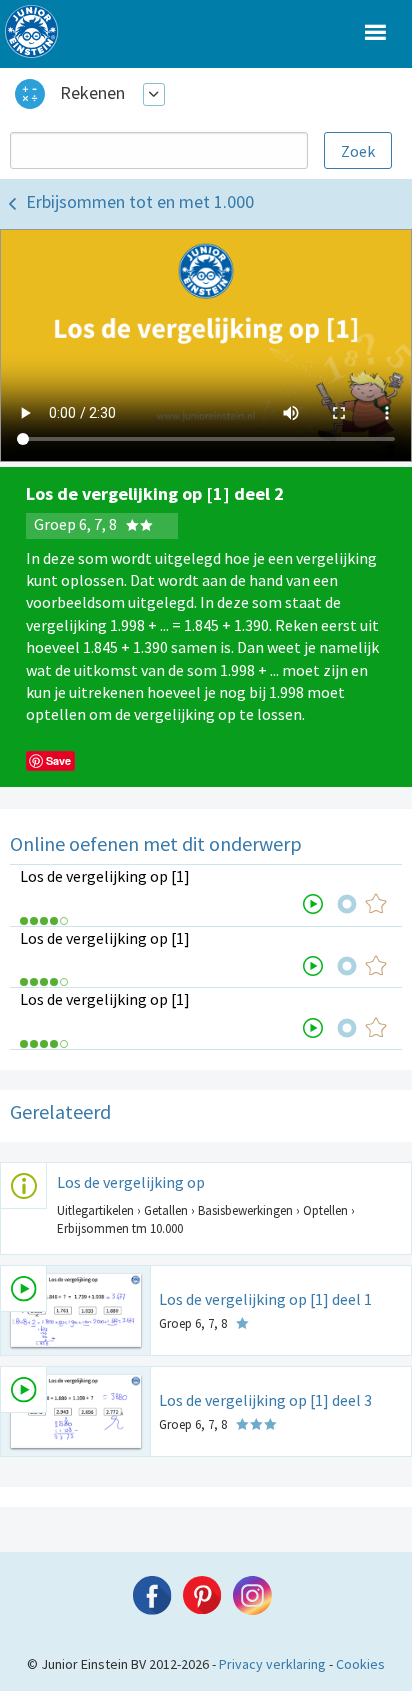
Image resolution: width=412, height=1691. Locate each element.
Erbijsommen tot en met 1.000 (140, 201)
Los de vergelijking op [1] (105, 876)
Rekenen (92, 92)
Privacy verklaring (272, 1664)
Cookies (360, 1664)
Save (58, 760)
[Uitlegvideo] (313, 904)
